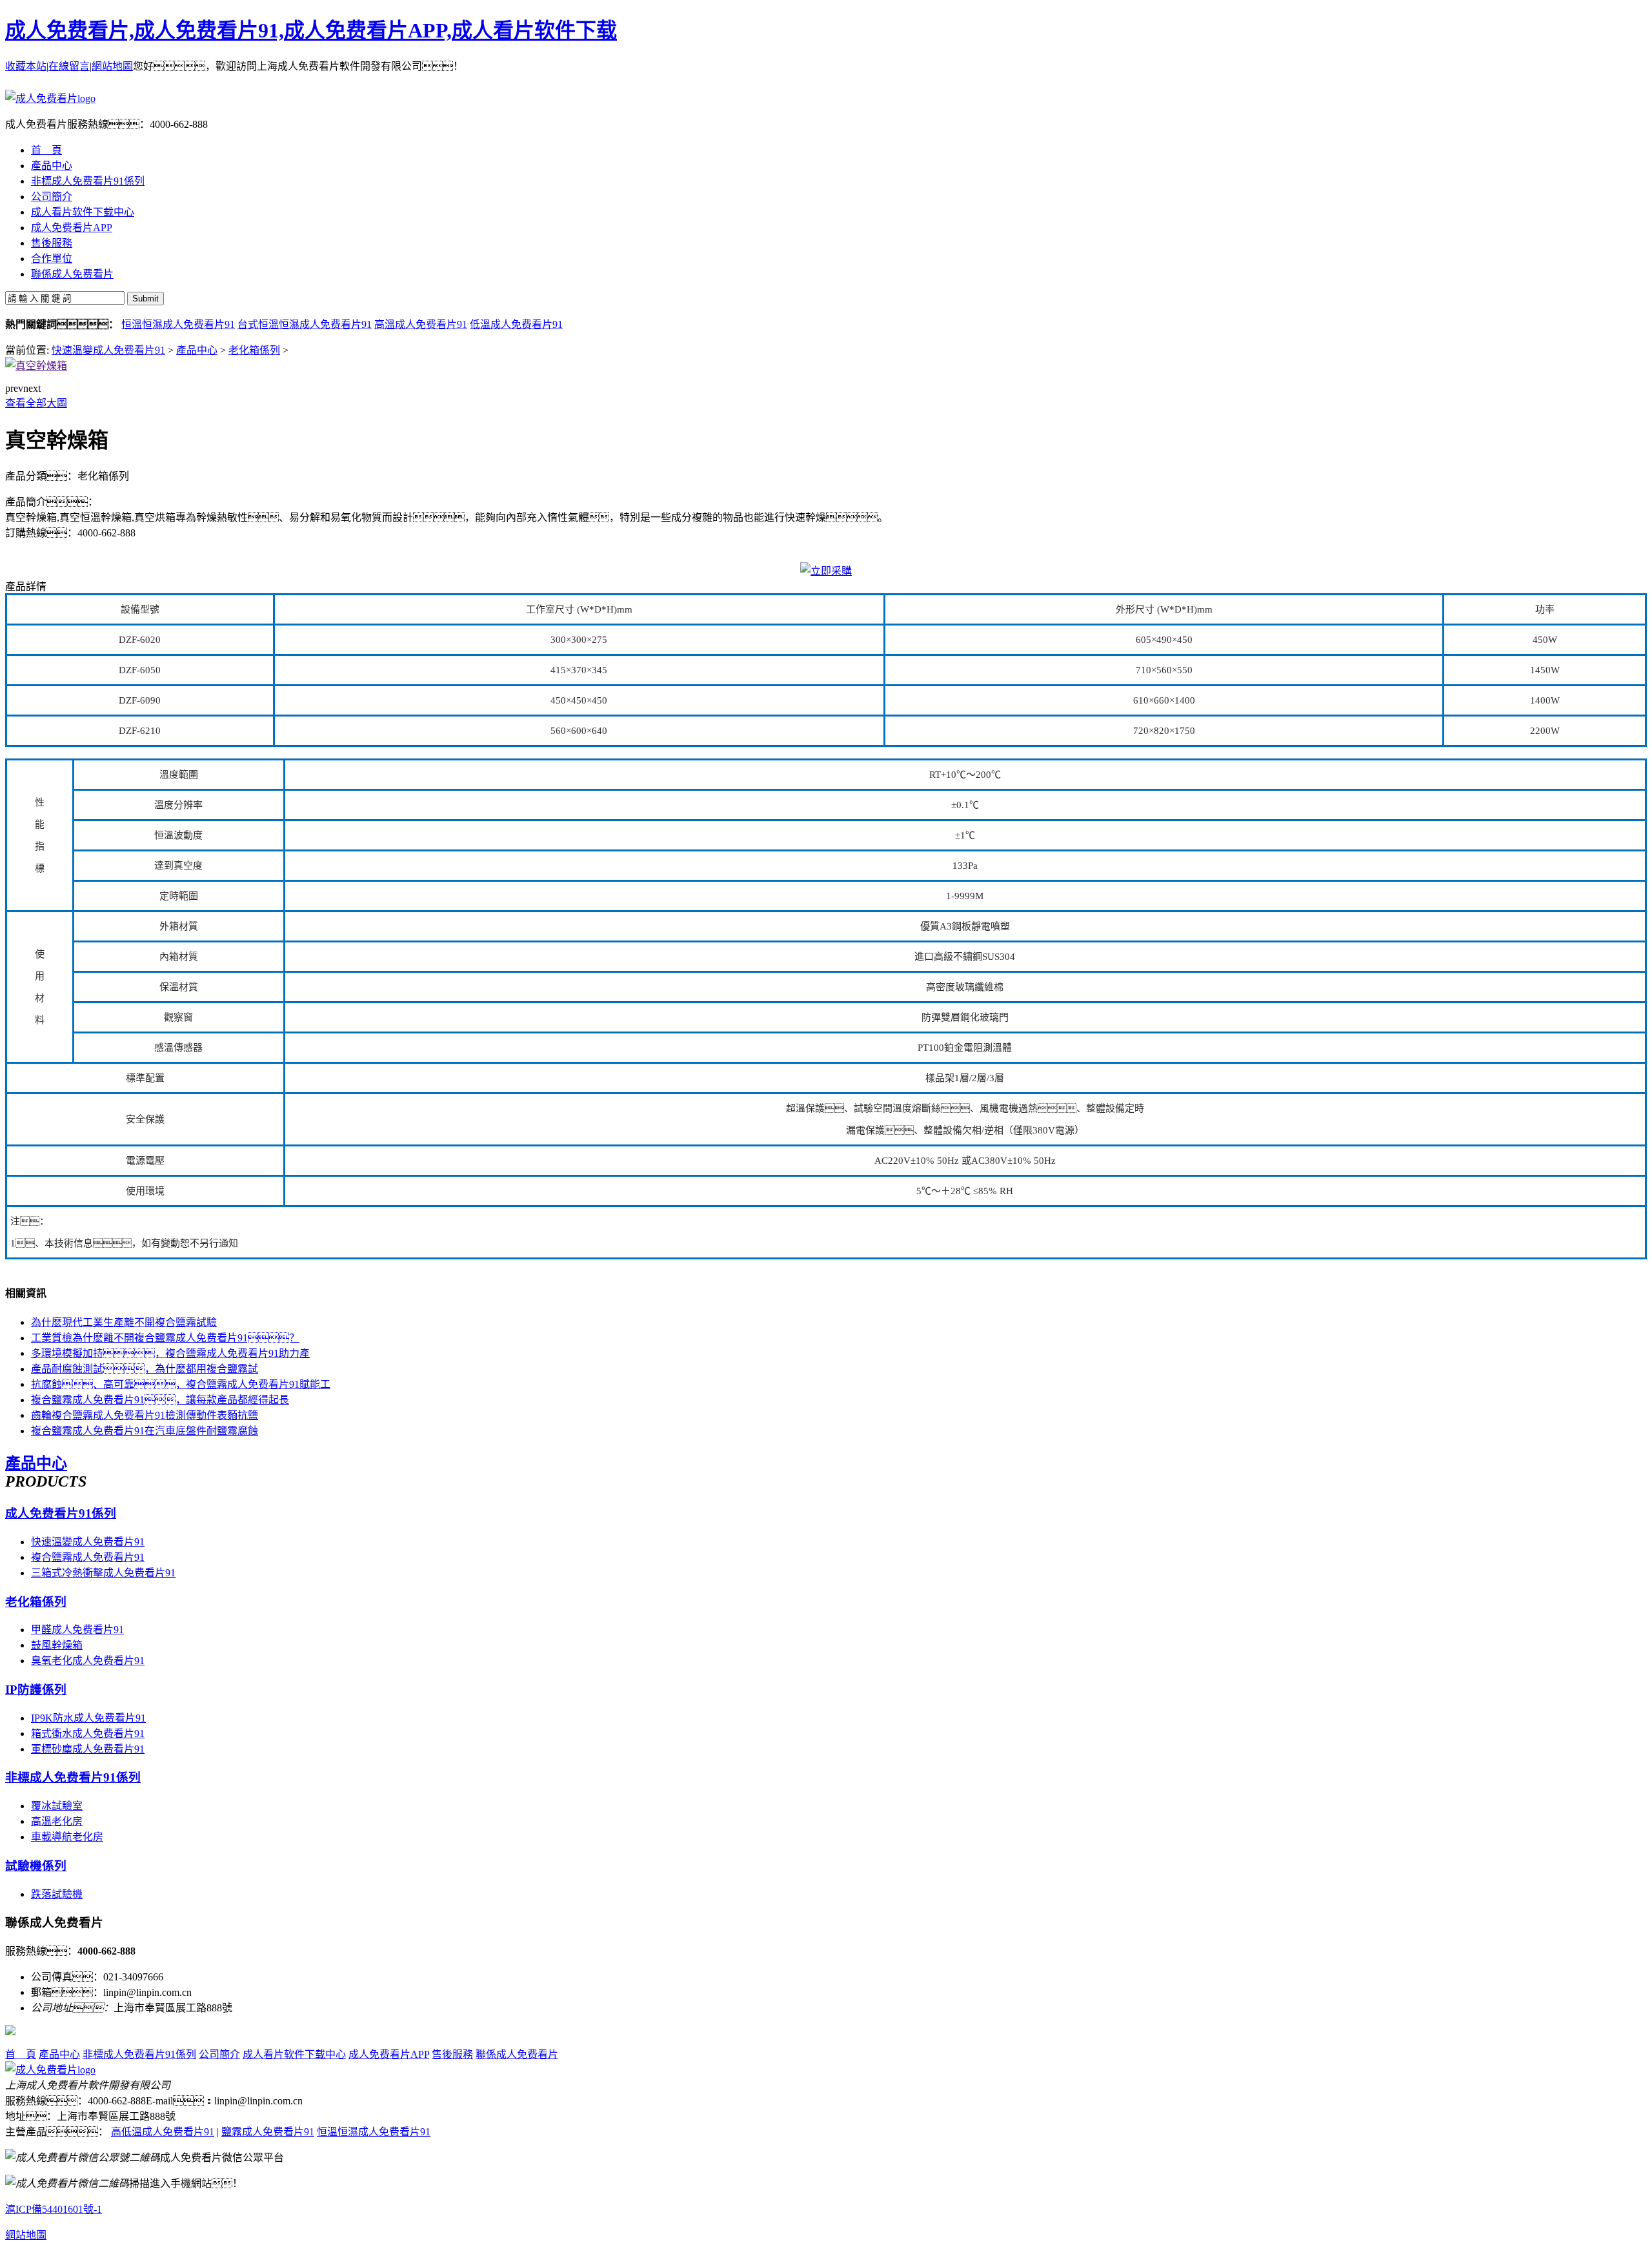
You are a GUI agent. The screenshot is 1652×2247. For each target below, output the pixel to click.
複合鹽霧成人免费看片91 (88, 1557)
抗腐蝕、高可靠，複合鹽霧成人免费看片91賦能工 (181, 1384)
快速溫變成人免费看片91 (108, 350)
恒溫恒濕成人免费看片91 (178, 324)
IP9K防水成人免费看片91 (88, 1718)
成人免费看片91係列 (61, 1513)
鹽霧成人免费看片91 (268, 2132)
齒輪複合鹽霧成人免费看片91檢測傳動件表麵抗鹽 (145, 1415)
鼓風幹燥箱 (57, 1645)
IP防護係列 (36, 1690)
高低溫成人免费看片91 (163, 2132)
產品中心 (197, 350)
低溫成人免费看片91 (516, 324)
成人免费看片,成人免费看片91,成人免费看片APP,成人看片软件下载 (311, 30)
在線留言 (69, 66)
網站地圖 (112, 66)
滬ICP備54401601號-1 (54, 2209)
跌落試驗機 (57, 1894)
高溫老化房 (57, 1821)
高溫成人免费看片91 (421, 324)
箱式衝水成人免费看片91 (88, 1734)
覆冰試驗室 (57, 1806)
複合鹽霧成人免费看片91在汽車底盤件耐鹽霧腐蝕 (145, 1431)
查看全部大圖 (36, 403)
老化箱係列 (254, 350)
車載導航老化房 (67, 1837)
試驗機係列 (36, 1866)
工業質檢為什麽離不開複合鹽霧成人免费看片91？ (165, 1338)
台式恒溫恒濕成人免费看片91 (305, 324)
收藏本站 (26, 66)
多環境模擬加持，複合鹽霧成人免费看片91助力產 (170, 1353)
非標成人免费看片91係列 (73, 1777)
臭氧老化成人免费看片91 (88, 1661)
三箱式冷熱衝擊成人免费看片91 (103, 1573)
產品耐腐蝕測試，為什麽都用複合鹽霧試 (145, 1369)
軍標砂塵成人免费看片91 (88, 1749)
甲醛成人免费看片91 (77, 1630)
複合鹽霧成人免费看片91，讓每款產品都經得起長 (160, 1400)
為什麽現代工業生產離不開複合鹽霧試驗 (124, 1322)
